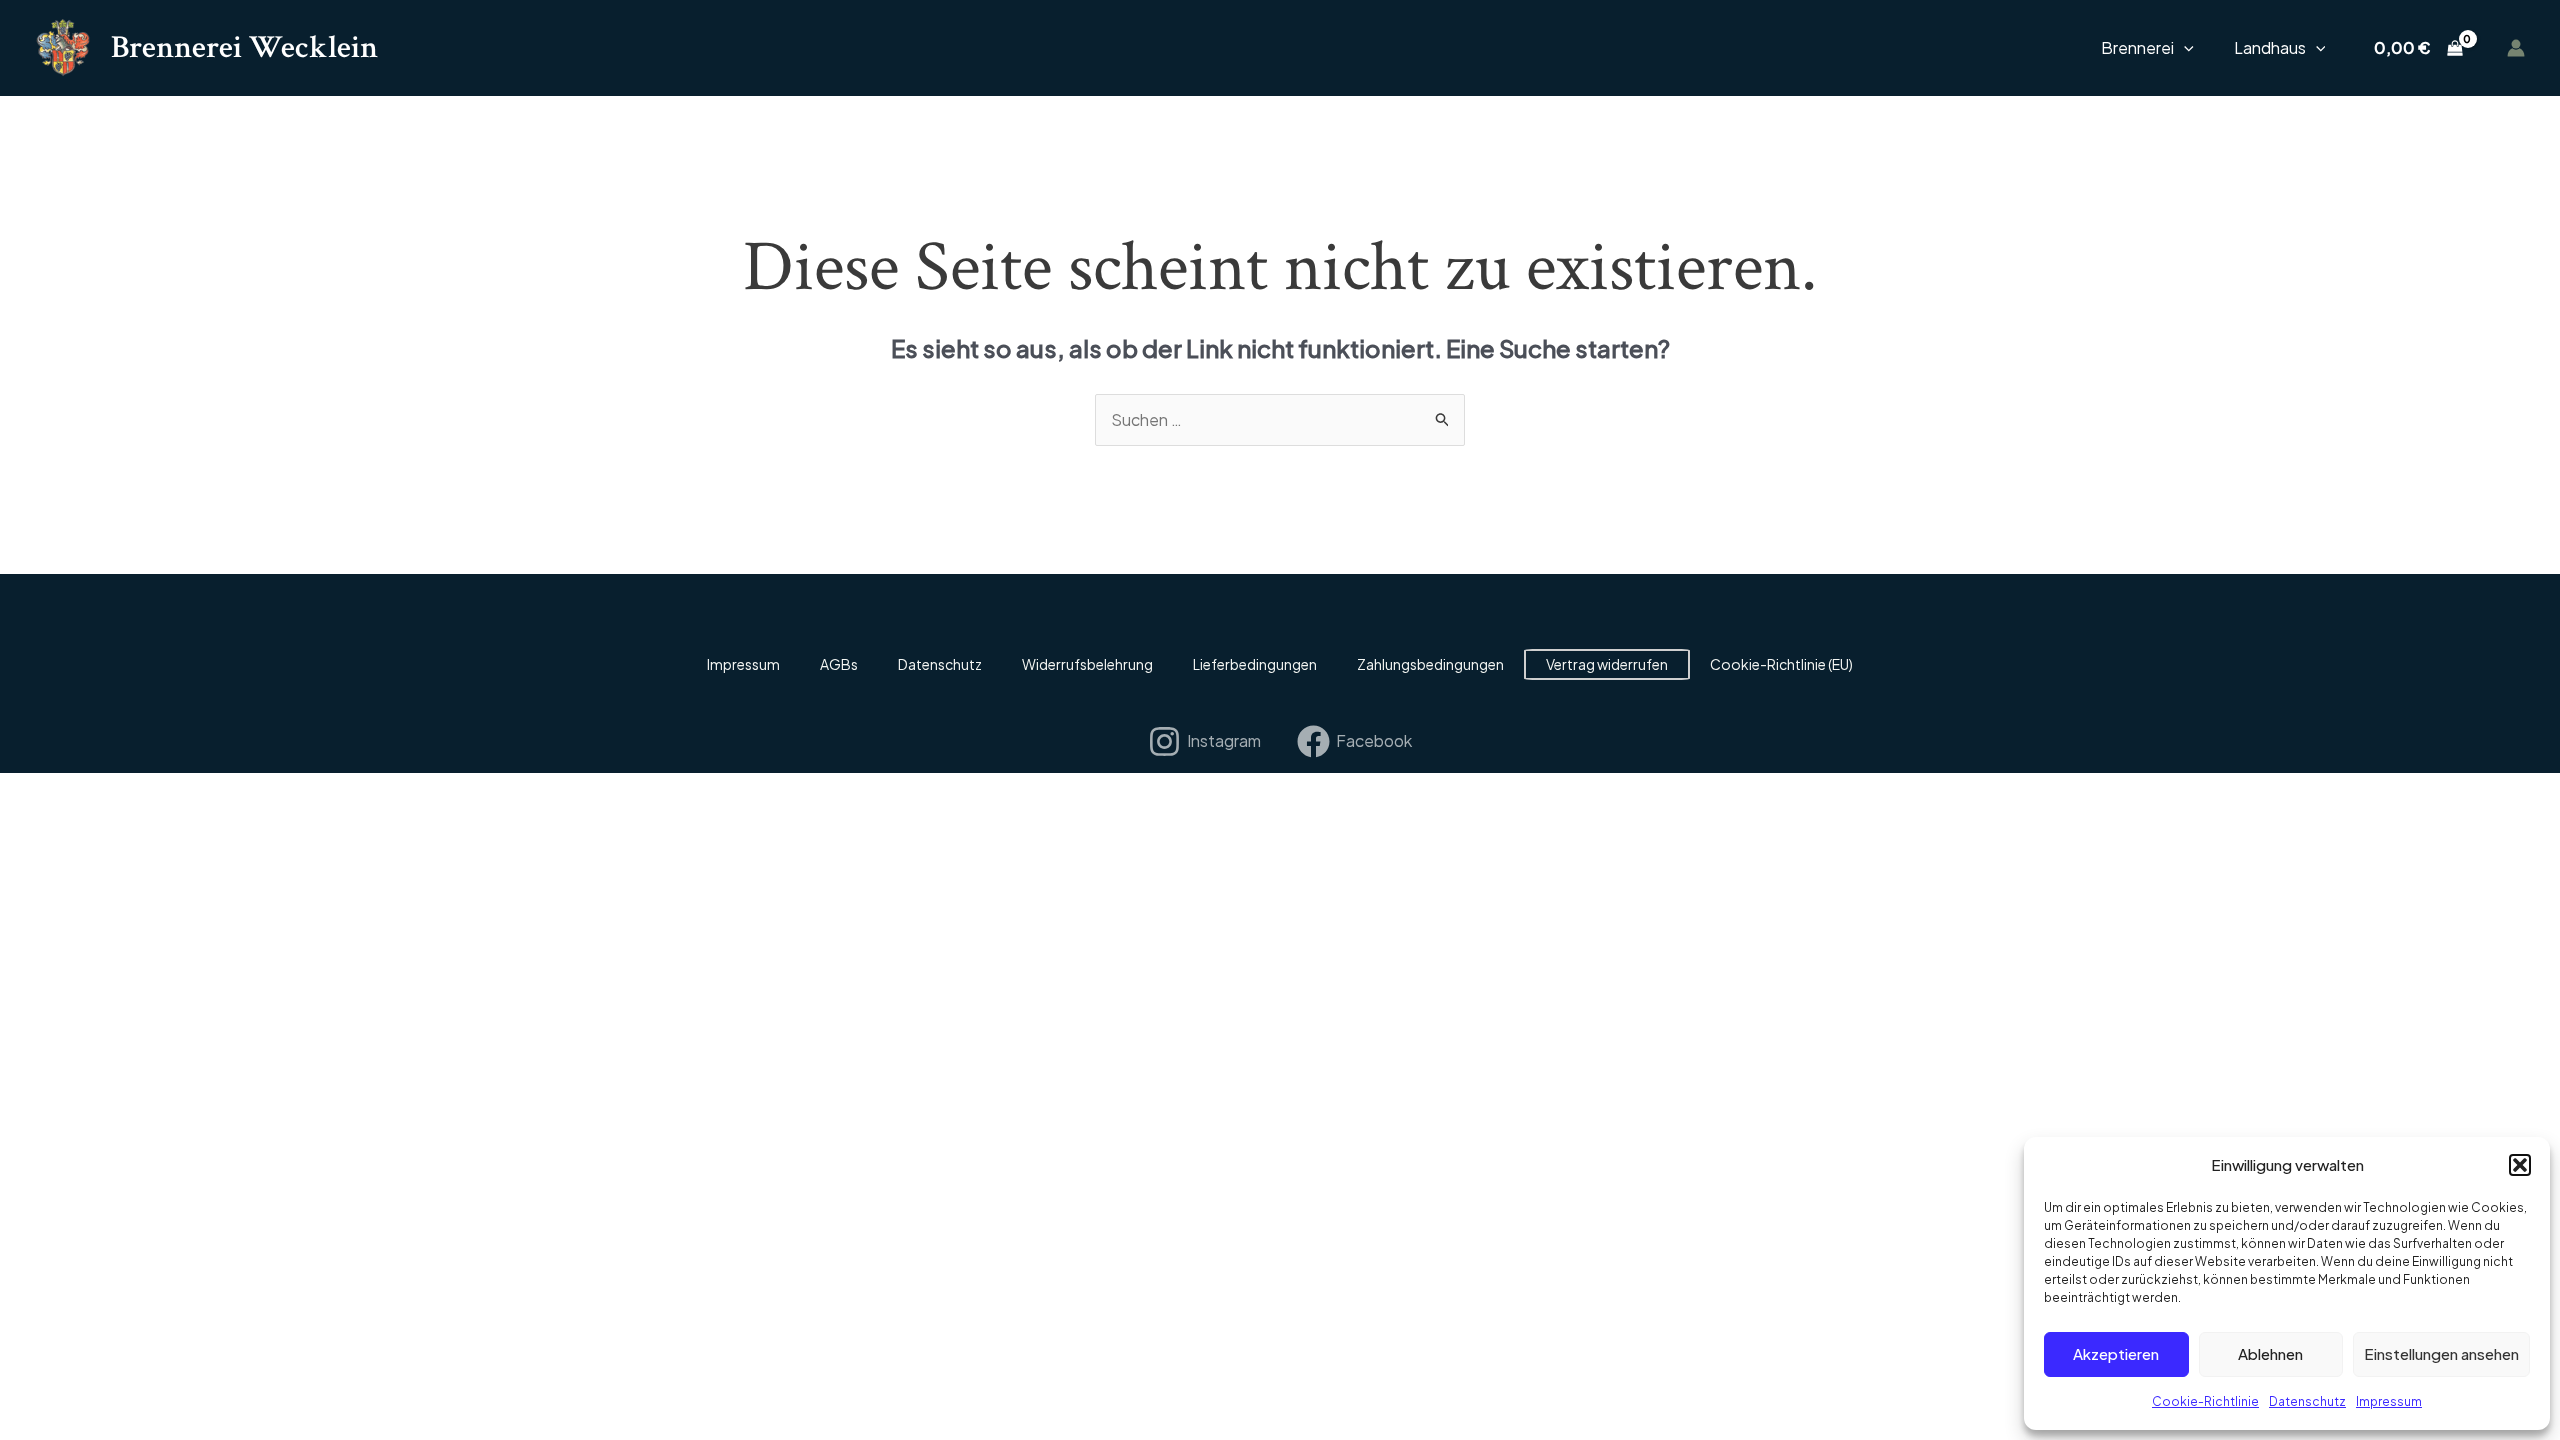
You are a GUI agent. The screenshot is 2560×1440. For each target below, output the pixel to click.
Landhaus (2270, 47)
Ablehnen (2270, 1353)
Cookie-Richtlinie (2205, 1401)
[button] (2520, 1165)
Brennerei (2137, 47)
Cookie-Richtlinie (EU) (1781, 664)
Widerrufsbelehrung (1087, 664)
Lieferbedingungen (1255, 664)
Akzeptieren (2116, 1353)
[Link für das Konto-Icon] (2516, 48)
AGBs (839, 664)
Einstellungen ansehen (2441, 1353)
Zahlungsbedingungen (1430, 664)
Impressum (2389, 1401)
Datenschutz (2307, 1401)
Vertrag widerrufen (1607, 664)
